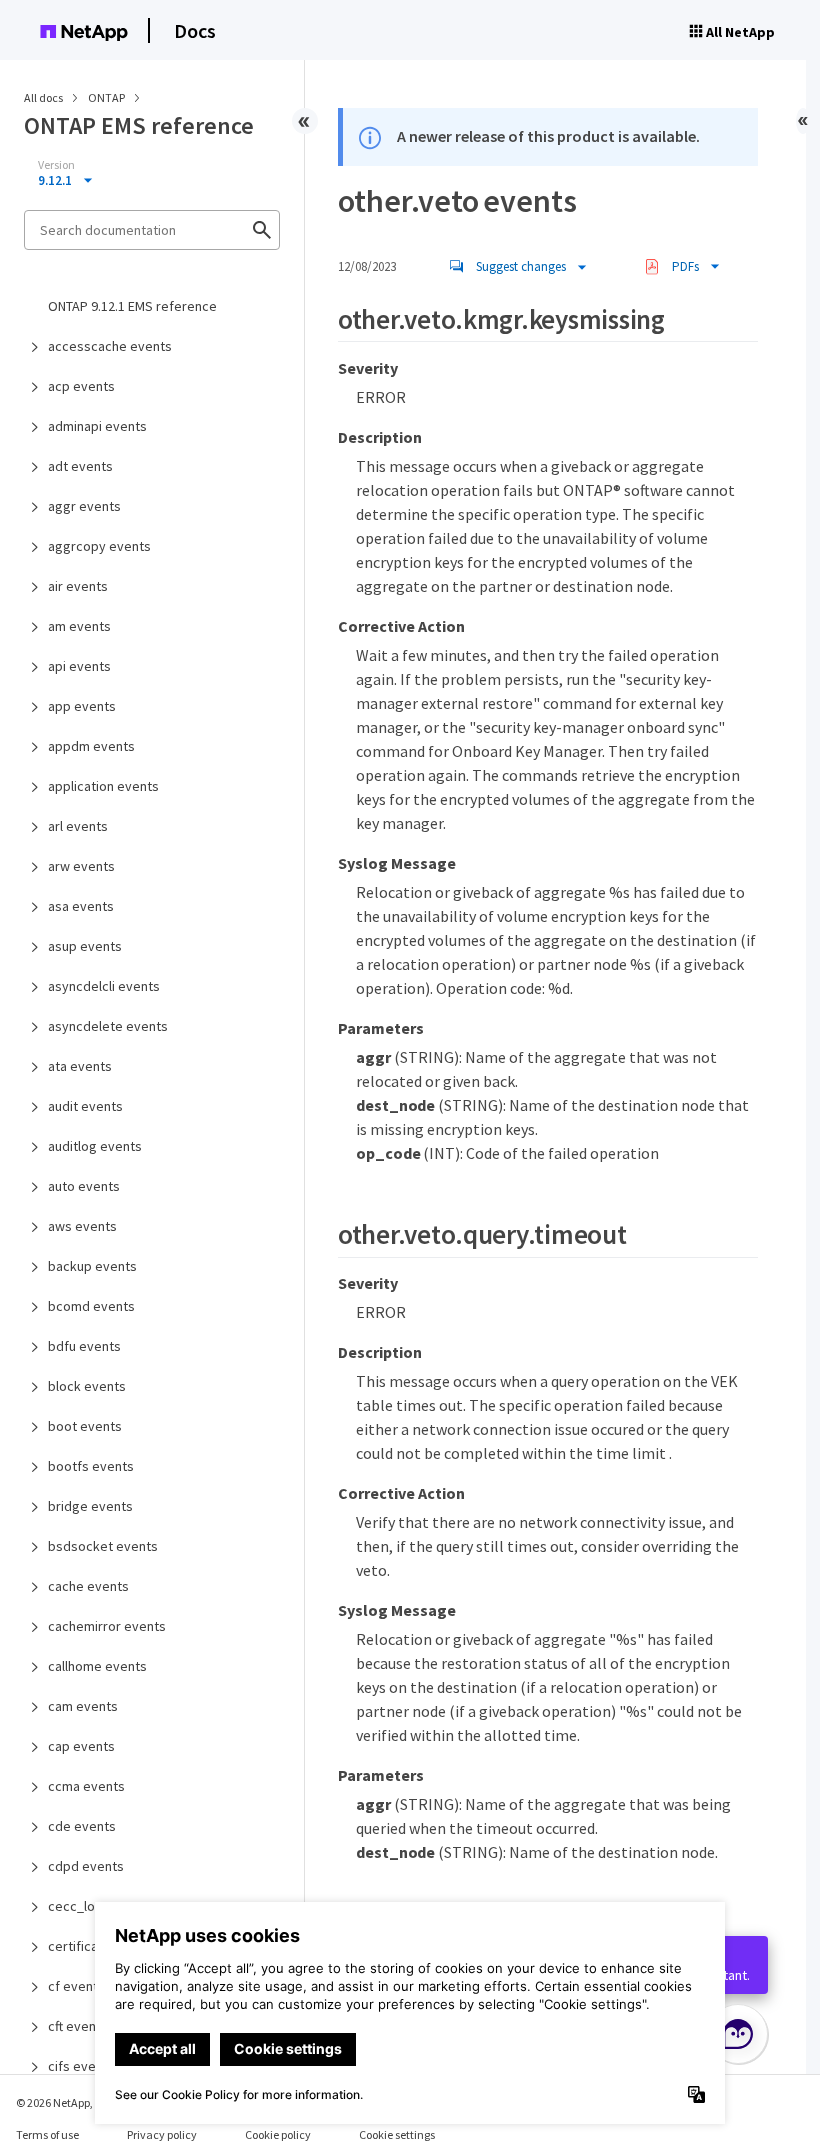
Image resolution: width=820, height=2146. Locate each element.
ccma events (86, 1786)
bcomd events (91, 1306)
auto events (84, 1186)
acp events (81, 386)
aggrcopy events (99, 546)
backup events (92, 1266)
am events (79, 626)
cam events (83, 1706)
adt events (80, 466)
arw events (81, 866)
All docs (43, 97)
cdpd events (86, 1866)
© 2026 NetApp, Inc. (65, 2102)
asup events (85, 946)
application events (103, 786)
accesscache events (110, 346)
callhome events (97, 1666)
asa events (81, 906)
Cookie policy (278, 2134)
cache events (88, 1586)
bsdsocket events (103, 1546)
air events (78, 586)
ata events (80, 1066)
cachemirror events (107, 1626)
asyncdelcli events (104, 986)
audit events (85, 1106)
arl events (78, 826)
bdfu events (84, 1346)
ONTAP (107, 97)
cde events (82, 1826)
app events (82, 706)
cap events (81, 1746)
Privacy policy (162, 2134)
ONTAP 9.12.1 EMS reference (132, 306)
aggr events (84, 506)
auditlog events (95, 1146)
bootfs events (91, 1466)
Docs (195, 30)
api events (79, 666)
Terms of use (47, 2134)
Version (56, 165)
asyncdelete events (108, 1026)
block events (87, 1386)
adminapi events (97, 426)
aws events (82, 1226)
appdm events (91, 746)
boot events (85, 1426)
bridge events (90, 1506)
